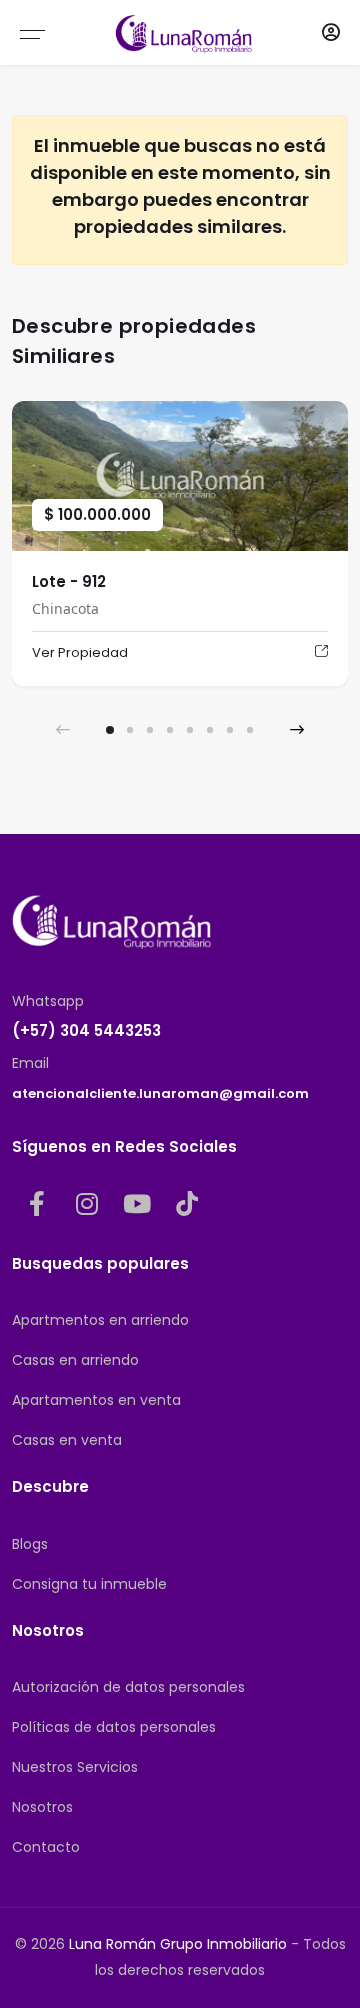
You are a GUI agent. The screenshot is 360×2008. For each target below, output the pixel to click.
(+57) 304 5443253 (86, 1030)
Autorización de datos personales (128, 1687)
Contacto (46, 1847)
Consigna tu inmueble (89, 1584)
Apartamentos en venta (96, 1400)
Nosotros (42, 1807)
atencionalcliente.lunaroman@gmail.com (160, 1093)
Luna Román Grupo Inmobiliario (178, 1944)
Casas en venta (67, 1440)
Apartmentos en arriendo (100, 1320)
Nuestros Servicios (75, 1767)
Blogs (30, 1544)
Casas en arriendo (75, 1360)
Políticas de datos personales (114, 1727)
